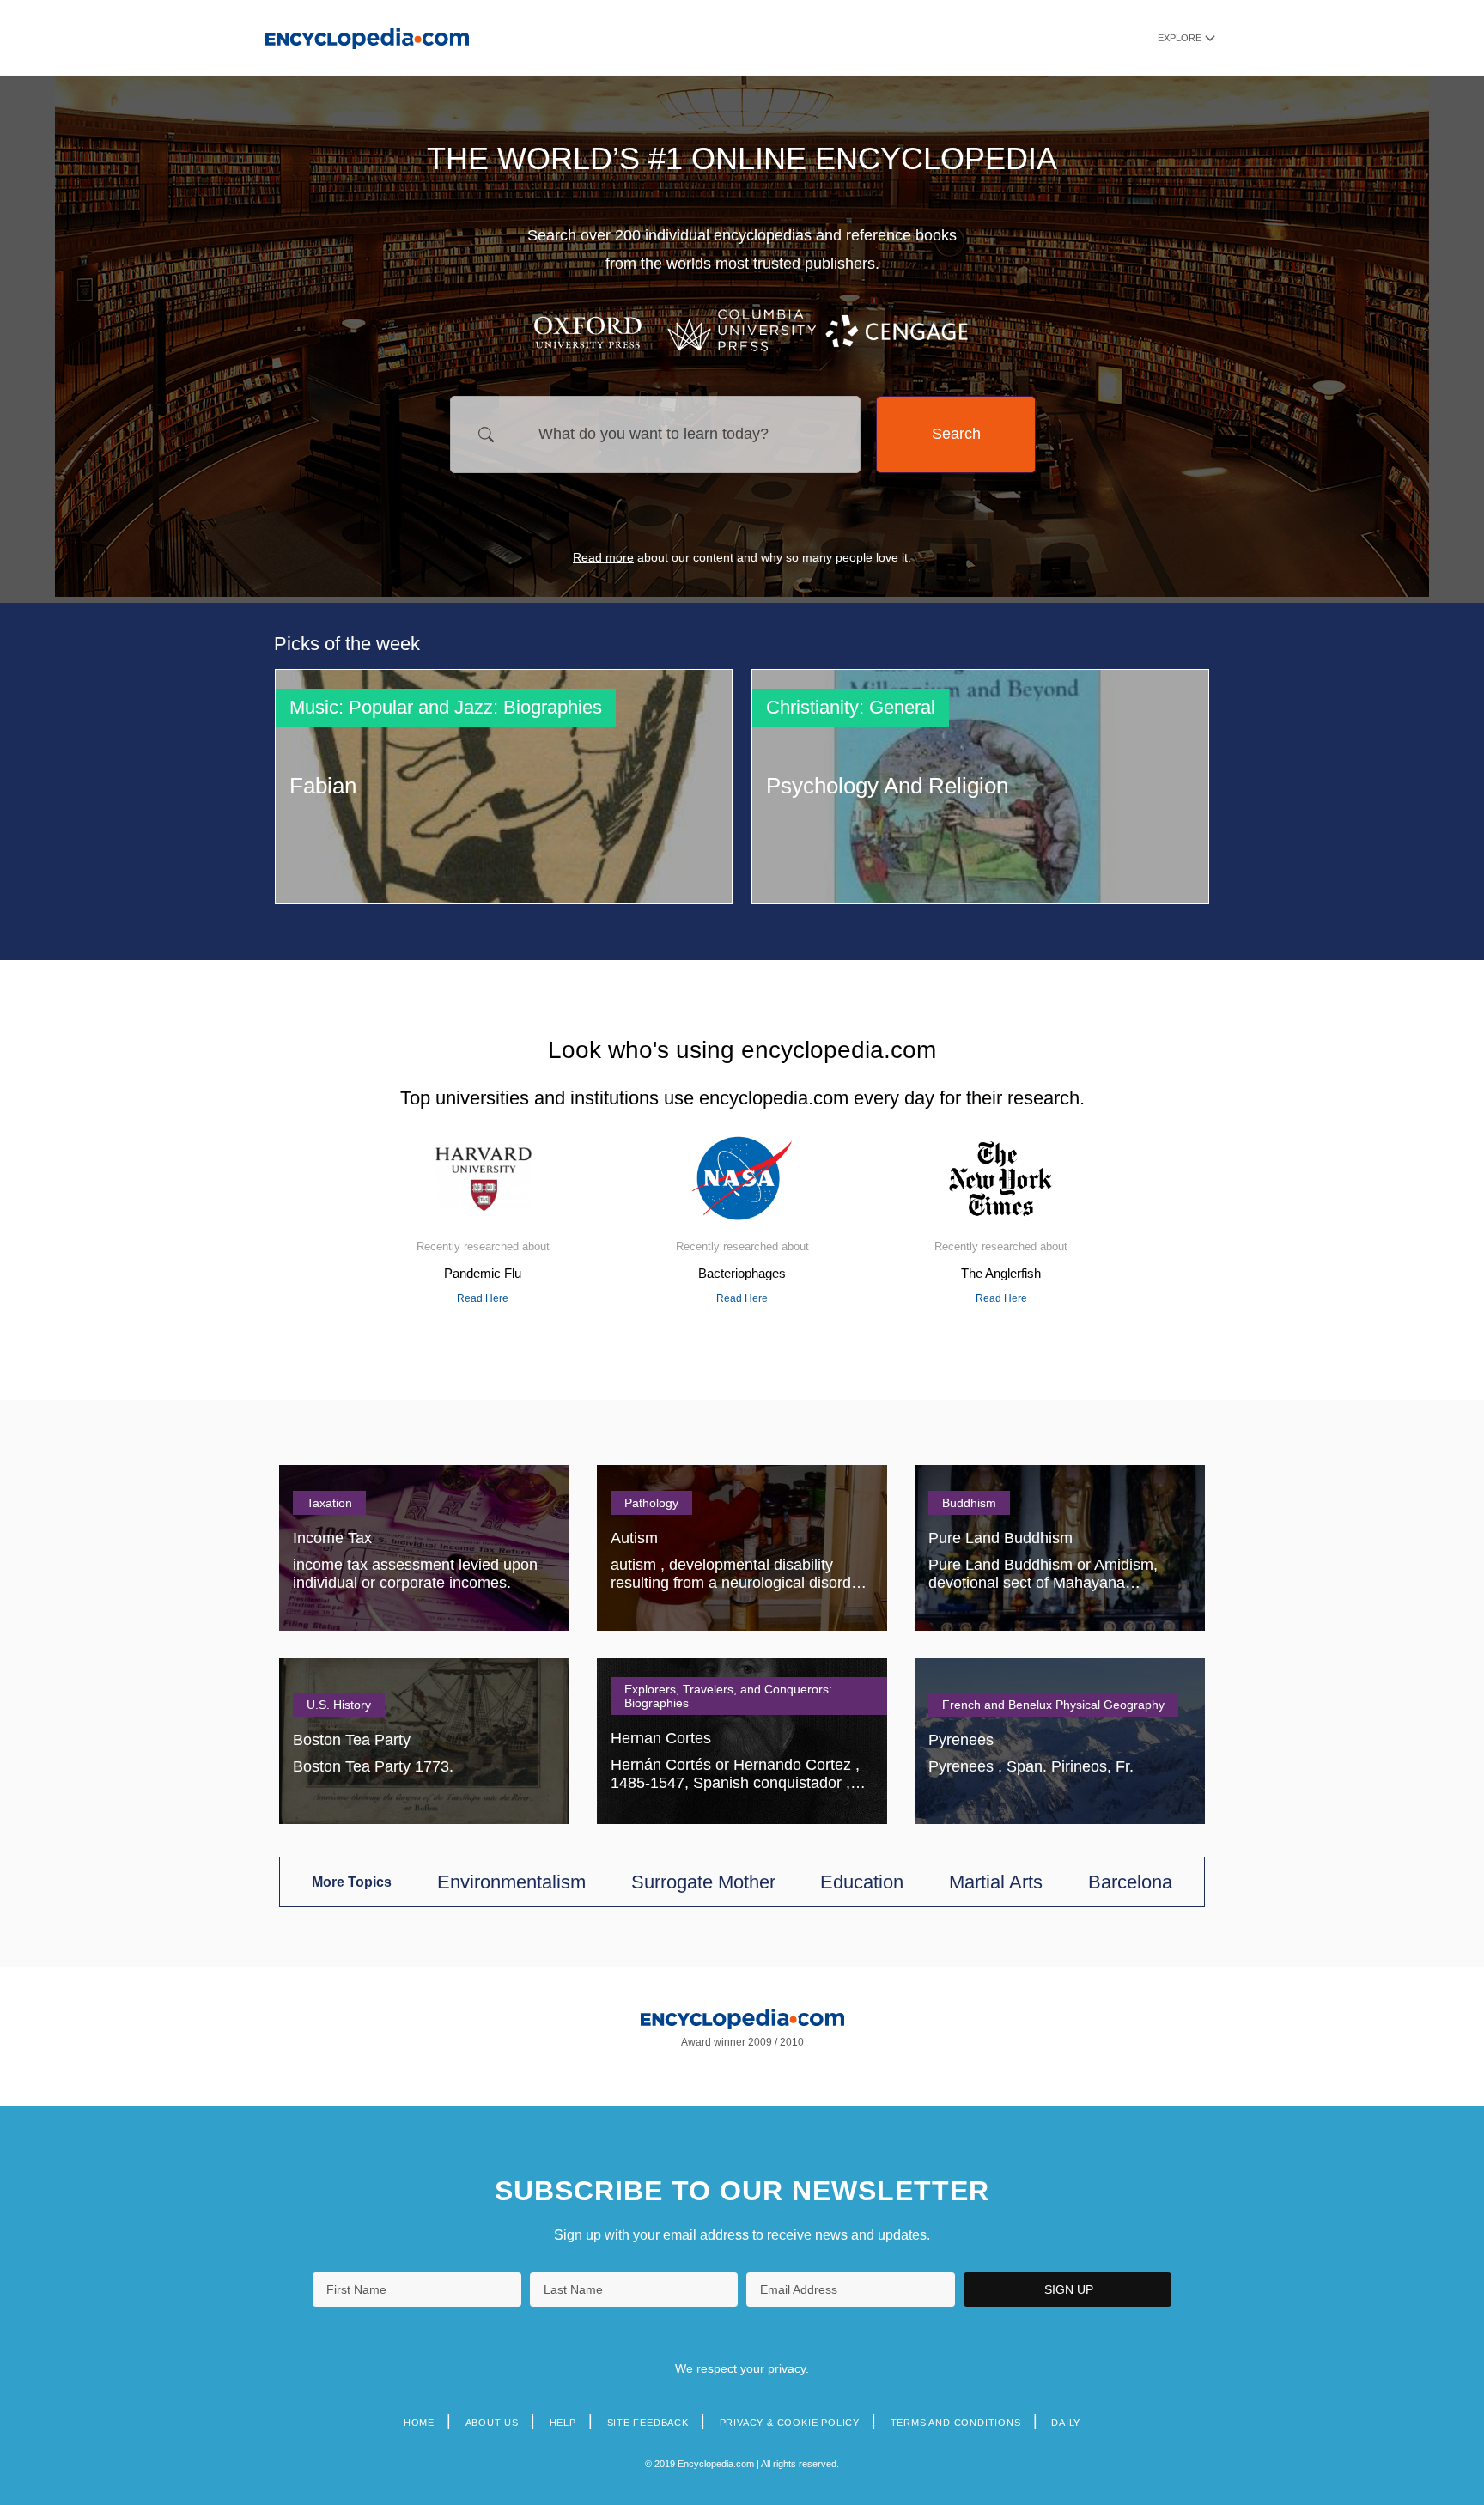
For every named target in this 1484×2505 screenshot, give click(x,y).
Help (563, 2423)
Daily (1066, 2423)
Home (419, 2423)
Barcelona (1130, 1882)
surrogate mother (703, 1882)
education (862, 1882)
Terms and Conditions (956, 2423)
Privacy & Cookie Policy (790, 2423)
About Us (492, 2423)
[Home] (367, 37)
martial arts (996, 1882)
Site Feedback (648, 2423)
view (504, 787)
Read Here (483, 1298)
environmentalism (511, 1882)
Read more (603, 557)
